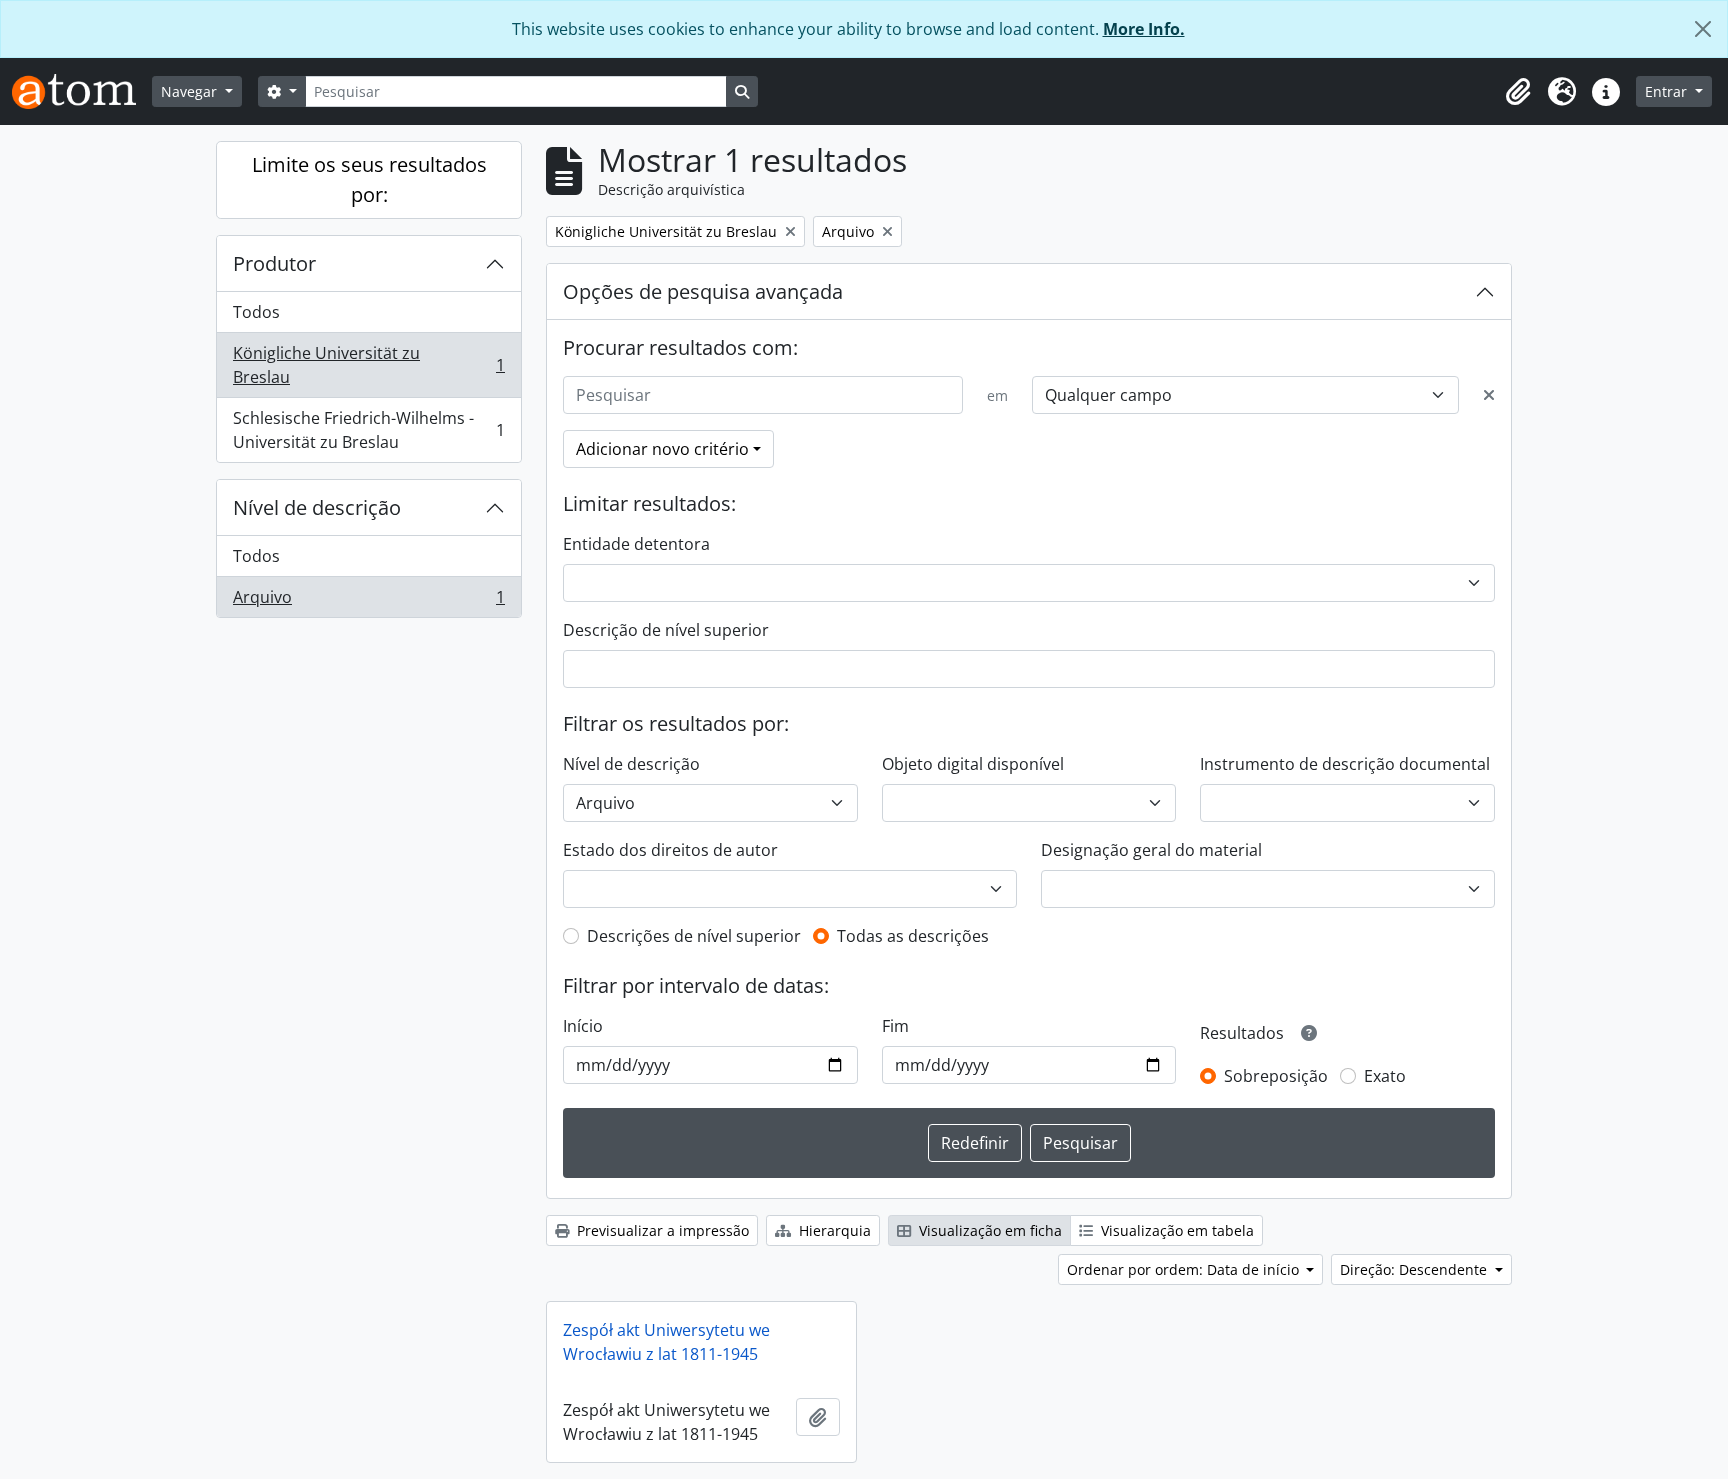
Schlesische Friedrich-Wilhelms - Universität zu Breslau (368, 430)
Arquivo (368, 601)
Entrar (1668, 91)
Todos (256, 312)
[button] (1518, 92)
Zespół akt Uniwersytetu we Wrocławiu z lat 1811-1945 (666, 1342)
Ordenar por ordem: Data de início (1185, 1269)
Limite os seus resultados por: (369, 179)
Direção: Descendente (1415, 1269)
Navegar (191, 91)
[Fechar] (1703, 29)
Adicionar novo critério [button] (662, 449)
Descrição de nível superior (666, 630)
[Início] (82, 91)
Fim (895, 1026)
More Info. (1144, 29)
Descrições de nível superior (694, 936)
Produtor (274, 263)
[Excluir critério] (1489, 395)
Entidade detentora (636, 544)
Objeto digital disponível (973, 764)
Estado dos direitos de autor (670, 850)
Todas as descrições (913, 936)
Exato (1385, 1076)
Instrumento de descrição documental (1345, 764)
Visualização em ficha (988, 1230)
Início (583, 1026)
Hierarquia (833, 1230)
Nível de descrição (317, 507)
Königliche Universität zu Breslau (368, 365)
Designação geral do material (1151, 850)
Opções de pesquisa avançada (703, 291)
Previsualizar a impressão (661, 1230)
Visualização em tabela (1175, 1230)
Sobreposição (1276, 1076)
